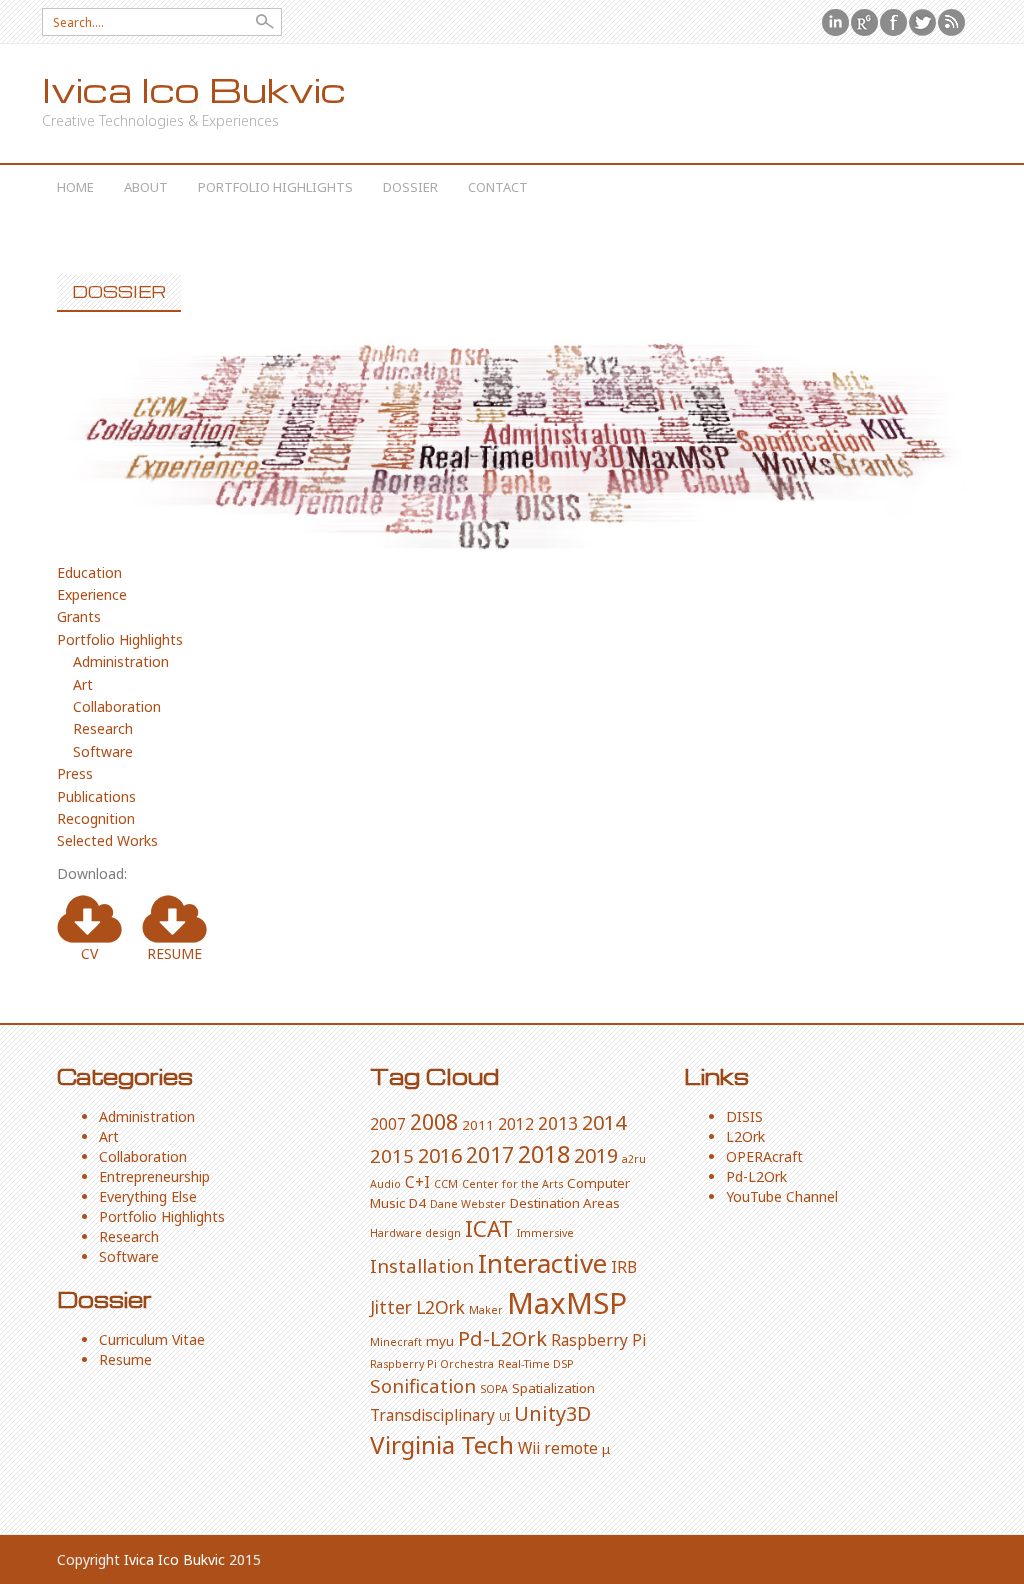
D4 (417, 1203)
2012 (516, 1124)
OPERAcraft (764, 1156)
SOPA (494, 1389)
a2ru (634, 1159)
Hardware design (415, 1233)
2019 (596, 1155)
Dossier (410, 187)
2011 (478, 1125)
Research (103, 728)
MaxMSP (567, 1303)
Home (75, 187)
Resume (125, 1359)
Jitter (391, 1307)
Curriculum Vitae (152, 1339)
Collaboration (117, 706)
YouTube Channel (782, 1196)
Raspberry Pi (598, 1340)
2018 (544, 1154)
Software (103, 751)
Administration (121, 661)
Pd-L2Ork (502, 1338)
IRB (624, 1267)
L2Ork (440, 1307)
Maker (486, 1310)
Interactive (542, 1263)
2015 (392, 1155)
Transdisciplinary (432, 1415)
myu (440, 1341)
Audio (385, 1184)
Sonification (423, 1385)
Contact (498, 187)
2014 (604, 1122)
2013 (558, 1123)
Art (83, 684)
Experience (92, 594)
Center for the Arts (512, 1184)
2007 (388, 1124)
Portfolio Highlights (275, 187)
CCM (446, 1184)
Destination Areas (565, 1203)
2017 (490, 1154)
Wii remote (558, 1448)
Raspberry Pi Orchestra (432, 1364)
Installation (422, 1265)
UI (504, 1417)
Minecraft (396, 1342)
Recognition (96, 818)
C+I (417, 1182)
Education (89, 572)
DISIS (744, 1116)
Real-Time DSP (536, 1364)
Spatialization (553, 1388)
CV (89, 953)
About (146, 187)
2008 (434, 1121)
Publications (96, 796)
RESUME (174, 953)
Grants (79, 616)
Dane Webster (468, 1204)
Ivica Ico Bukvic (194, 89)
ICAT (489, 1228)
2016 (440, 1155)
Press (75, 773)
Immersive (545, 1233)
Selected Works (107, 840)
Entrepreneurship (154, 1176)
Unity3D (552, 1413)
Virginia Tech (442, 1444)
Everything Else (148, 1196)
